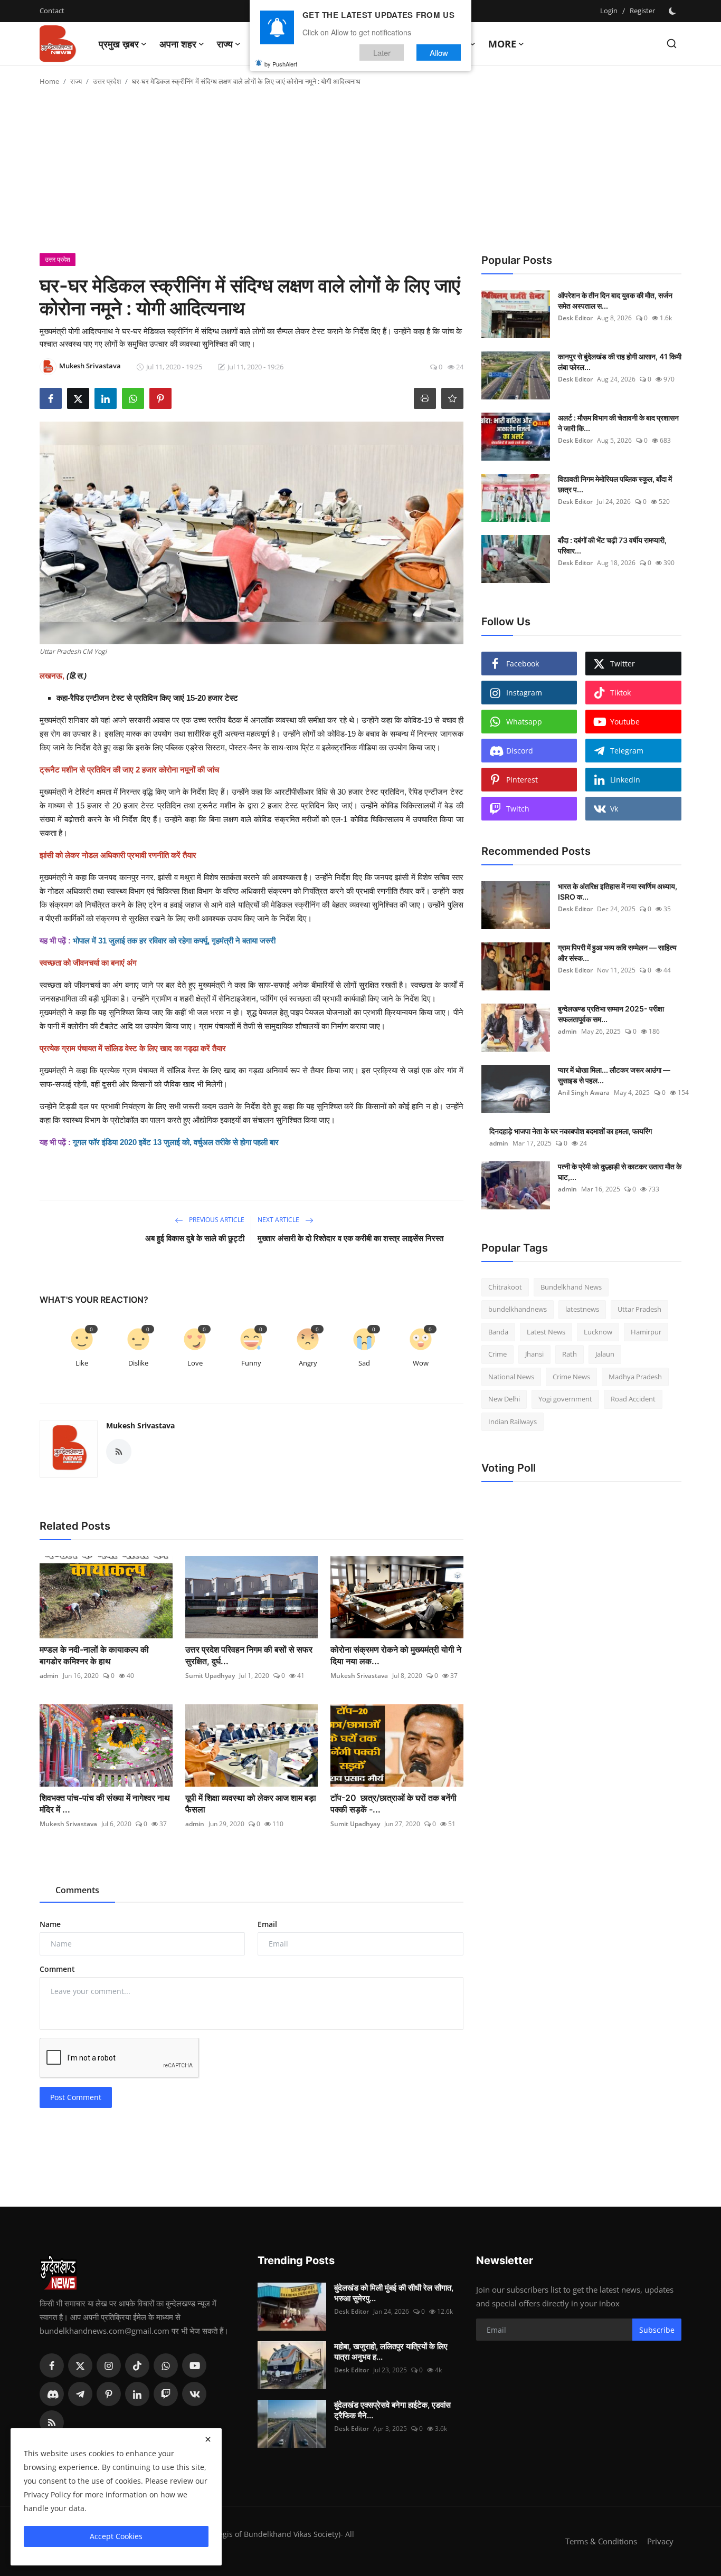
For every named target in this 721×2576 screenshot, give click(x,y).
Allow (439, 52)
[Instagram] (109, 2365)
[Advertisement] (360, 174)
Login (609, 11)
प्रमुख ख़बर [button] (119, 44)
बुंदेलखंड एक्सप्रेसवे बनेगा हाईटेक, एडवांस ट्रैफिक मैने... (392, 2410)
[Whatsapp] (166, 2365)
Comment (57, 1969)
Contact (52, 11)
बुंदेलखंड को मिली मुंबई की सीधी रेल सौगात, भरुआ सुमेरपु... (394, 2293)
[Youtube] (194, 2365)
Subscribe (657, 2330)
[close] (208, 2439)
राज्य (76, 81)
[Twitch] (166, 2394)
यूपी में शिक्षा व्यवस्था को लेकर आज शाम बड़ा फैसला (251, 1804)
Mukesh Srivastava (140, 1425)
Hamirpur (646, 1332)
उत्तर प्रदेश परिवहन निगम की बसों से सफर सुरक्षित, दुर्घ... (249, 1655)
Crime (497, 1354)
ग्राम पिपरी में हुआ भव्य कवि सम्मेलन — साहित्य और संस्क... (617, 953)
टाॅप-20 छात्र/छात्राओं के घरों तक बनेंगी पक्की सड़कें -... (393, 1804)
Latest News (546, 1332)
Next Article (279, 1220)
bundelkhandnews (518, 1310)
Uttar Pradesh (639, 1310)
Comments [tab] (77, 1890)
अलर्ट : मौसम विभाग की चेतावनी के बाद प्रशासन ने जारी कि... (618, 423)
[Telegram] (80, 2394)
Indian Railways (513, 1421)
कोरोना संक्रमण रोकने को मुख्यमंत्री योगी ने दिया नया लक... (396, 1655)
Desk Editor (575, 318)
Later (382, 52)
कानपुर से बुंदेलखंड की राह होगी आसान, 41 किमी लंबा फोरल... (620, 362)
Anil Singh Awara (584, 1093)
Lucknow (598, 1332)
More (502, 44)
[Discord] (52, 2394)
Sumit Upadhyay (210, 1676)
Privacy (660, 2541)
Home (49, 81)
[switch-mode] (673, 11)
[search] (672, 44)
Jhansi (534, 1354)
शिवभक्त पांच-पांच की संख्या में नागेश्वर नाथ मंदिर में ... (105, 1804)
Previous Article (216, 1220)
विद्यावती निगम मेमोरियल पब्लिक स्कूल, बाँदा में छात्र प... (615, 484)
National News (511, 1377)
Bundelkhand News (571, 1287)
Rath (570, 1354)
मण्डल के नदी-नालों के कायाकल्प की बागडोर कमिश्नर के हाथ (94, 1655)
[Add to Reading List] (452, 398)
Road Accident (633, 1399)
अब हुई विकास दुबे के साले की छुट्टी (195, 1238)
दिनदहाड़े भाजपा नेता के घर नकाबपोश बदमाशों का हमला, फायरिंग (571, 1131)
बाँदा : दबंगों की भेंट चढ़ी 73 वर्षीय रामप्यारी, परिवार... (612, 545)
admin (49, 1676)
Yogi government (565, 1399)
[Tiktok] (137, 2365)
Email (267, 1924)
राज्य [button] (225, 44)
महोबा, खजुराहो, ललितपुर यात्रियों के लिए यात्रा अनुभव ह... (391, 2351)
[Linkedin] (137, 2394)
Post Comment (76, 2097)
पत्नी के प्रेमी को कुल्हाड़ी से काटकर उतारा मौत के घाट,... (620, 1172)
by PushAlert (281, 63)
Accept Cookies (116, 2536)
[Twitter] (80, 2365)
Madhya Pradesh (635, 1377)
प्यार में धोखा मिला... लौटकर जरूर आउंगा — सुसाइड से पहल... (614, 1075)
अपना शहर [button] (178, 44)
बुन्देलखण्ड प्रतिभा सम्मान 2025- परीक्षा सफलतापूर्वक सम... (611, 1014)
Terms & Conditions (601, 2541)
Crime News (571, 1377)
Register (642, 11)
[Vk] (194, 2394)
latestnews (582, 1310)
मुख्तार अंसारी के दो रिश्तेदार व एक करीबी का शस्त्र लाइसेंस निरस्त (352, 1238)
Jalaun (605, 1354)
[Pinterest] (109, 2394)
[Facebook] (52, 2365)
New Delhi (504, 1399)
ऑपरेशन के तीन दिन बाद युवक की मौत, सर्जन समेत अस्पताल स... (615, 300)
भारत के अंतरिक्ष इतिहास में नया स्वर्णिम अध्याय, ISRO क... (618, 891)
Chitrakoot (505, 1287)
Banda (498, 1332)
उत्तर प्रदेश (107, 81)
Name (50, 1924)
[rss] (52, 2422)
